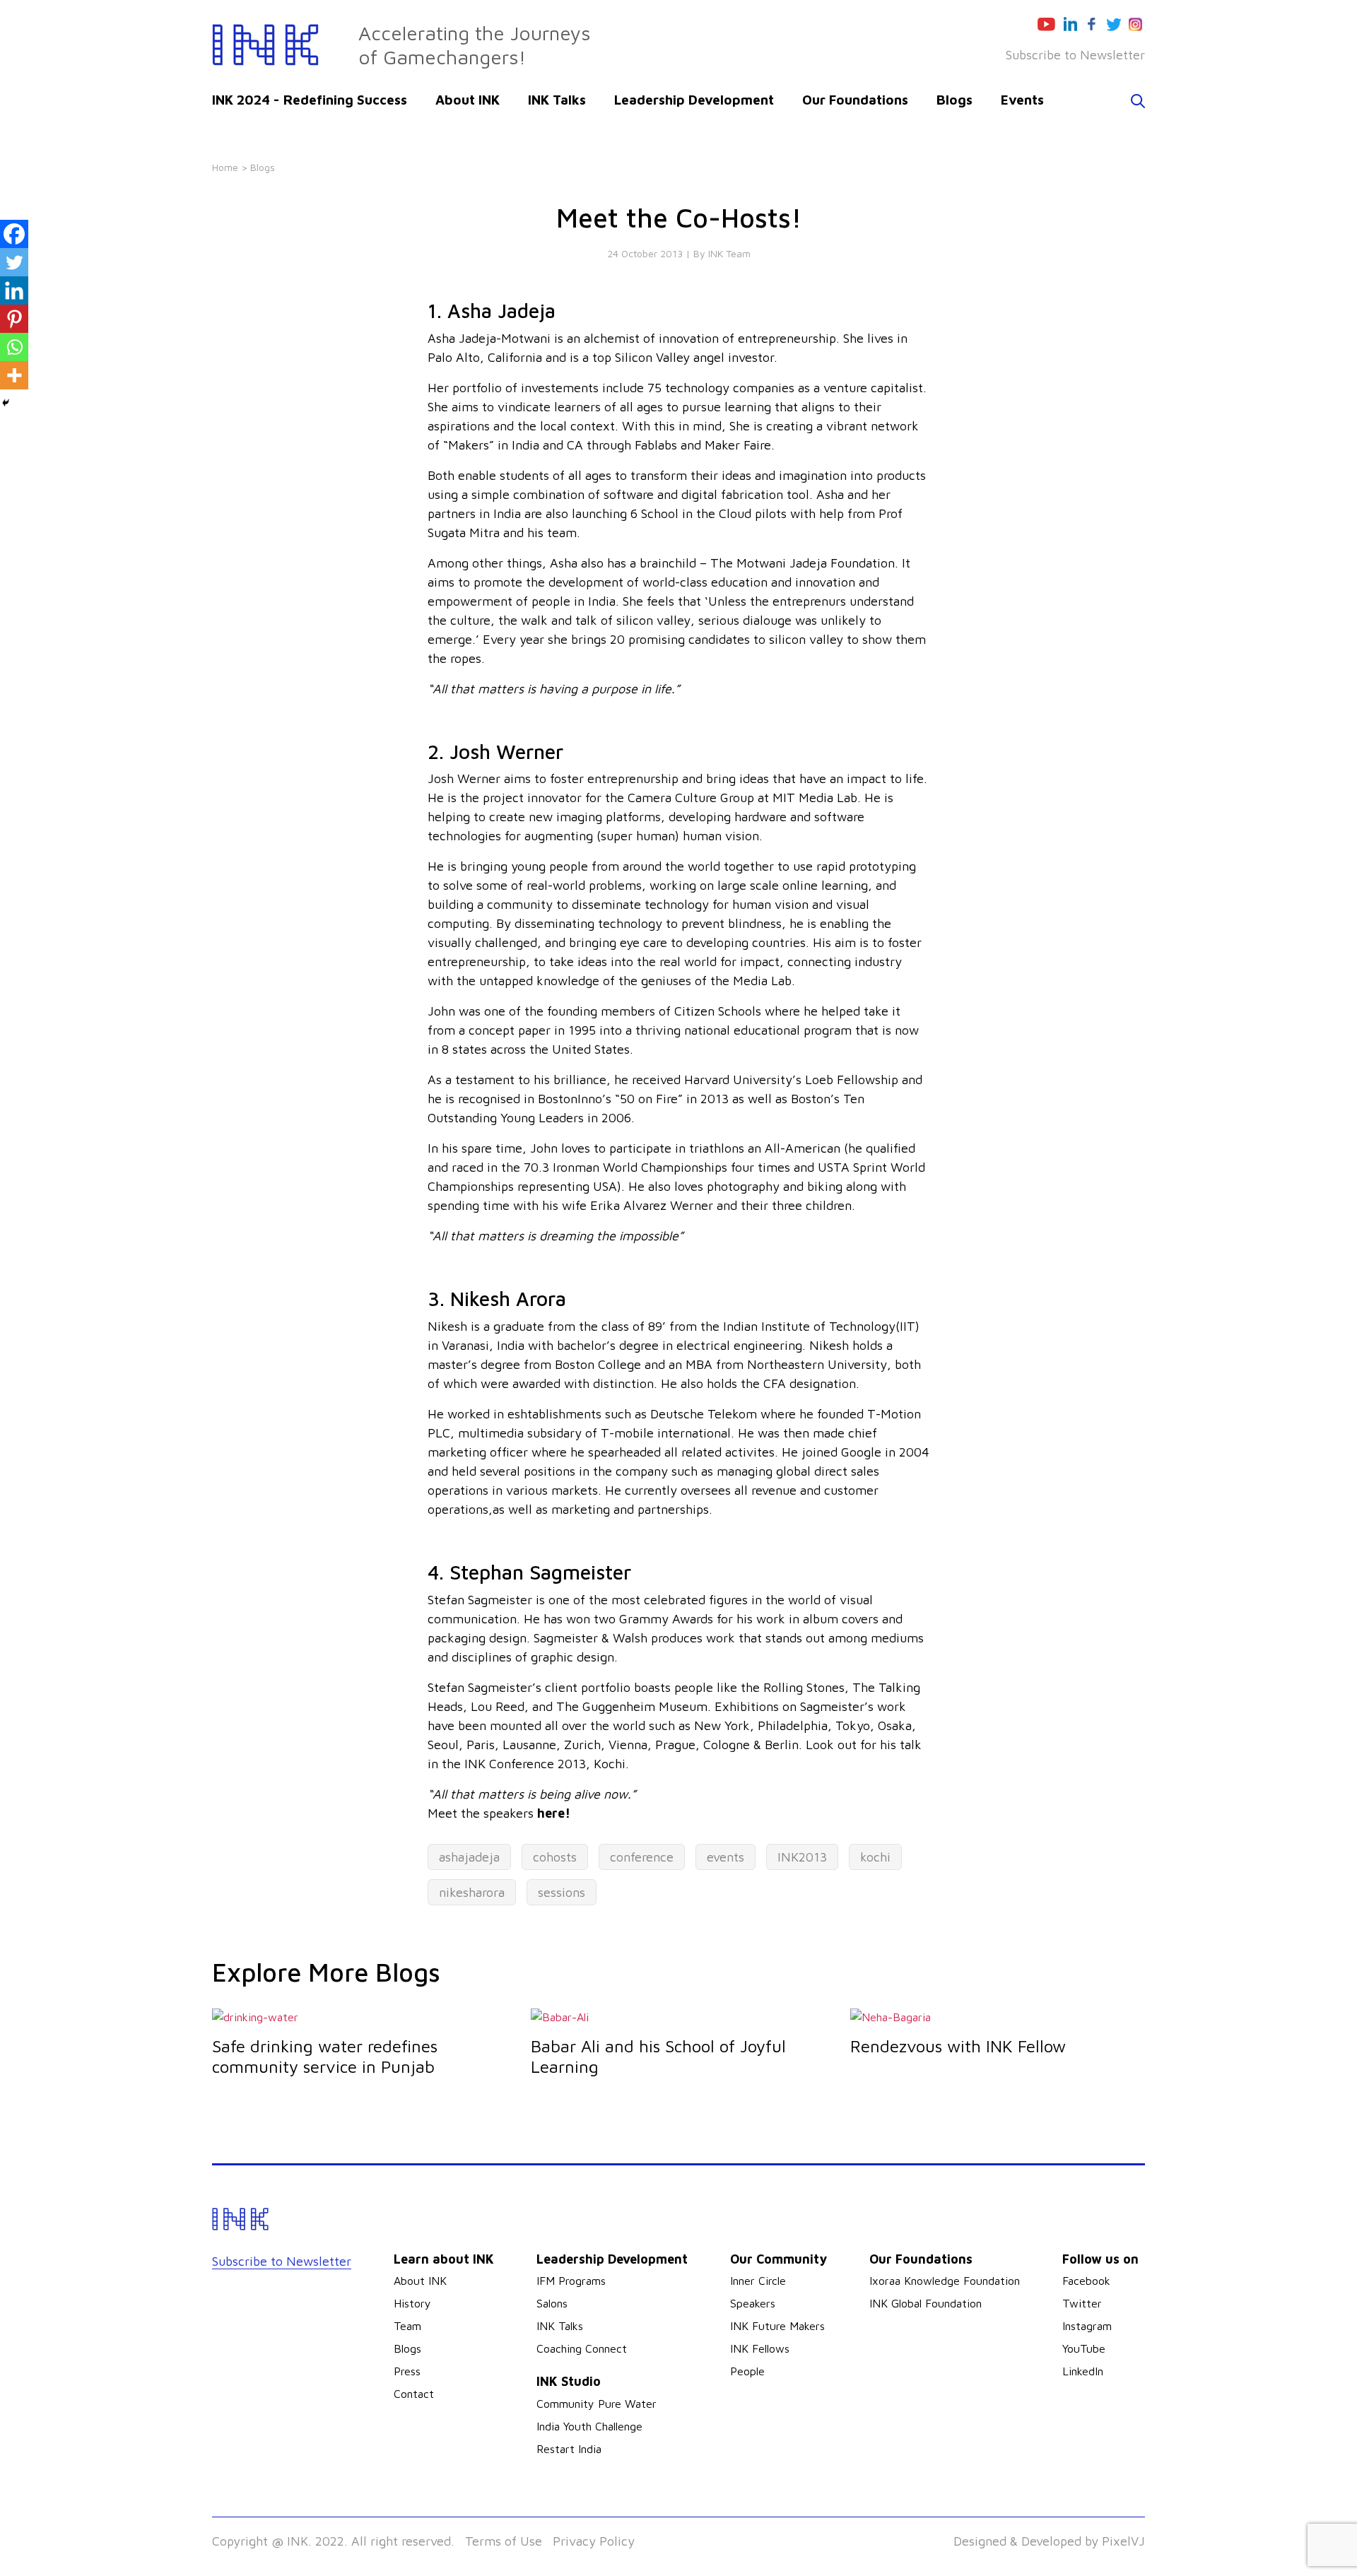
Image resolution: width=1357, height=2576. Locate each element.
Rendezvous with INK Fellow (958, 2046)
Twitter (1082, 2303)
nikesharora (472, 1892)
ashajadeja (469, 1857)
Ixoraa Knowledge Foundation (945, 2281)
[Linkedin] (14, 290)
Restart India (569, 2449)
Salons (552, 2303)
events (726, 1857)
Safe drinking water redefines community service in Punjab (325, 2056)
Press (407, 2371)
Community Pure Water (597, 2404)
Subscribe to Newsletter (1075, 55)
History (412, 2303)
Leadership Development (694, 100)
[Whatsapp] (14, 347)
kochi (875, 1857)
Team (407, 2326)
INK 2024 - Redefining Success (310, 100)
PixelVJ (1123, 2541)
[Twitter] (14, 262)
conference (642, 1857)
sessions (562, 1892)
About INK (468, 100)
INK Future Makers (777, 2326)
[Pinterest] (14, 319)
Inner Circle (758, 2281)
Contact (414, 2394)
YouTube (1084, 2348)
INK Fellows (760, 2348)
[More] (14, 375)
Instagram (1087, 2326)
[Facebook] (14, 234)
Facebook (1086, 2281)
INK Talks (557, 100)
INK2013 (802, 1857)
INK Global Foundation (926, 2303)
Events (1022, 100)
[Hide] (6, 403)
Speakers (753, 2303)
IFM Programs (571, 2281)
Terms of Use (504, 2541)
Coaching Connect (582, 2348)
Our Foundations (855, 100)
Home (225, 167)
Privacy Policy (594, 2541)
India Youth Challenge (589, 2426)
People (747, 2371)
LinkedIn (1083, 2371)
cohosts (555, 1857)
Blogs (954, 100)
